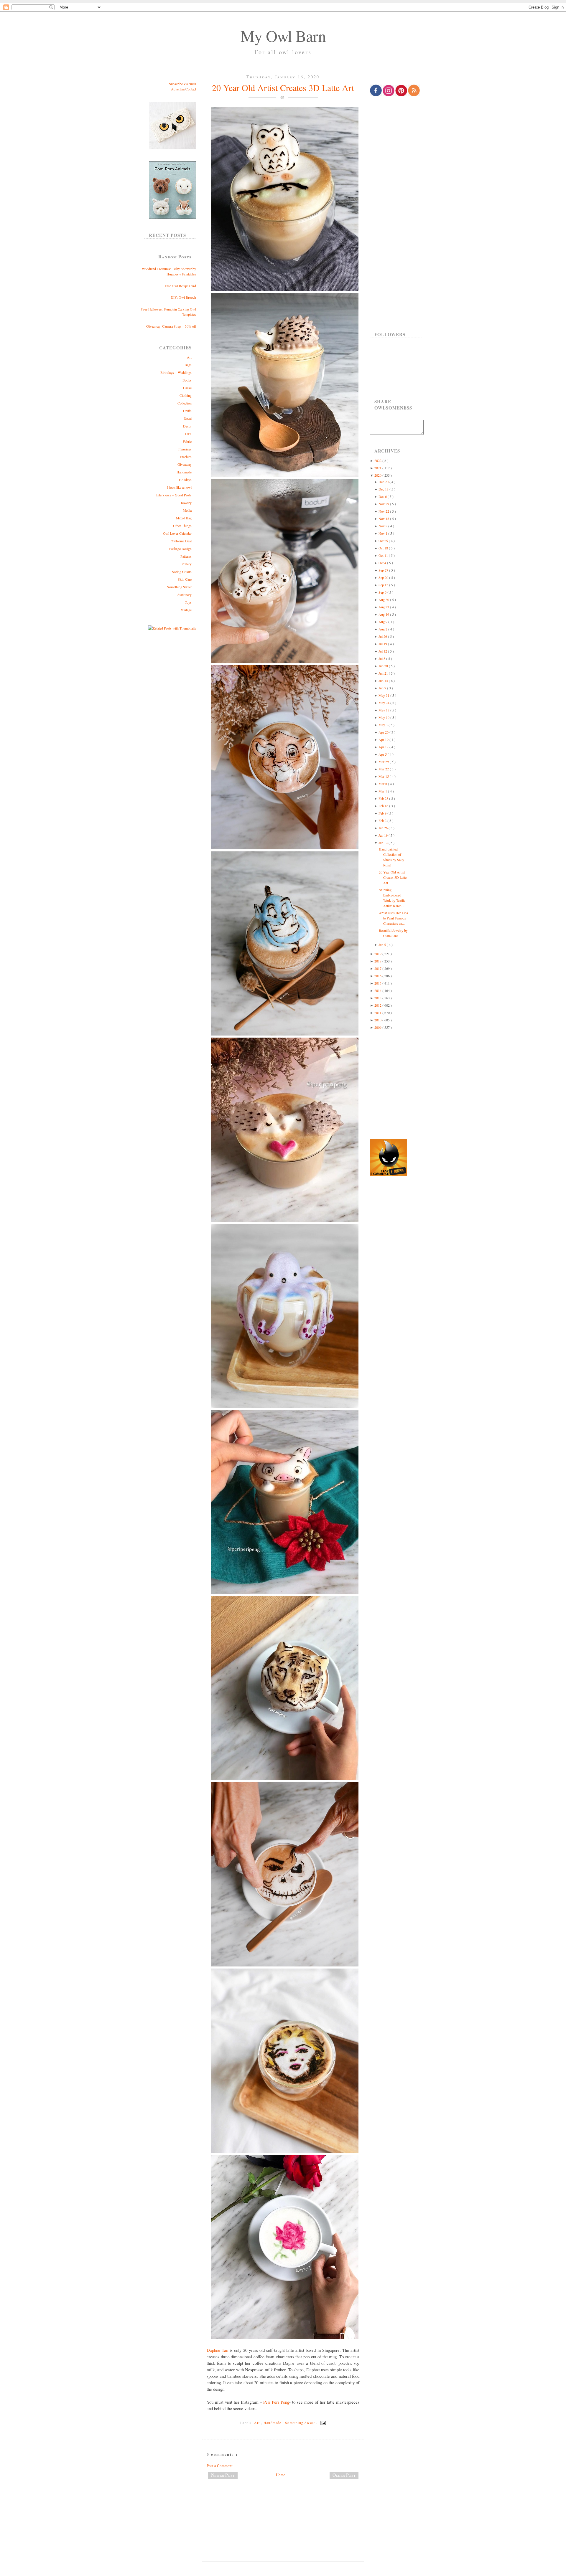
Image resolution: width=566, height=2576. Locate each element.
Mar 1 (383, 791)
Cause (187, 388)
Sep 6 (383, 592)
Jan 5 (383, 944)
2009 (378, 1027)
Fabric (187, 441)
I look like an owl (179, 487)
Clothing (186, 395)
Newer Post (223, 2475)
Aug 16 (384, 614)
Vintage (186, 610)
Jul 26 (383, 636)
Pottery (187, 564)
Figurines (185, 449)
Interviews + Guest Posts (174, 495)
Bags (188, 365)
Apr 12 (384, 747)
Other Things (182, 526)
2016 (378, 976)
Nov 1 (383, 533)
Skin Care (185, 579)
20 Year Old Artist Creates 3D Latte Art (283, 87)
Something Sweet (179, 587)
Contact (191, 89)
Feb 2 (383, 820)
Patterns (186, 556)
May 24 (384, 703)
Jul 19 (383, 644)
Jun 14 (384, 681)
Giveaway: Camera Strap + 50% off (171, 326)
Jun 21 (384, 673)
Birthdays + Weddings (176, 372)
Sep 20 (384, 577)
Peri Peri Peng (276, 2402)
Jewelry (186, 503)
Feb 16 (384, 806)
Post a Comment (220, 2466)
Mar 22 (384, 769)
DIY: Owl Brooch (183, 297)
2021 (378, 468)
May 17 (384, 710)
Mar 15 (384, 776)
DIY (188, 434)
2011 (378, 1013)
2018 (378, 961)
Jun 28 (384, 666)
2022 (378, 460)
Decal (188, 418)
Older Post (344, 2475)
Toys (188, 602)
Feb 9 (383, 813)
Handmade (184, 472)
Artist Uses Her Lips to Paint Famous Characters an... (393, 918)
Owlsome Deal (181, 541)
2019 (378, 954)
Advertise (178, 89)
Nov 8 (383, 526)
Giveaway (185, 464)
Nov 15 (384, 518)
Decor (187, 426)
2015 (378, 983)
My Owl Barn (283, 36)
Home (281, 2475)
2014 (378, 990)
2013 (378, 998)
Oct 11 (384, 555)
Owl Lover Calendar (177, 533)
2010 (378, 1020)
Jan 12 (384, 843)
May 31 (384, 695)
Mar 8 (383, 784)
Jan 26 (384, 828)
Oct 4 (383, 563)
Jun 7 (383, 688)
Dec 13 (384, 489)
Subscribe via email (182, 84)
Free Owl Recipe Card (180, 286)
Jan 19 (384, 835)
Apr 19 (384, 739)
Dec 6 (383, 496)
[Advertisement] (283, 2503)
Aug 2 (383, 629)
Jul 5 (382, 658)
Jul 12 (383, 651)
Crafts (187, 411)
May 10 (384, 717)
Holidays (185, 480)
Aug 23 (384, 607)
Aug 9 (383, 622)
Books (187, 380)
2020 (378, 475)
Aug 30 (384, 600)
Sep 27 (384, 570)
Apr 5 (383, 754)
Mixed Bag (184, 518)
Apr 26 (384, 732)
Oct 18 (384, 548)
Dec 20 (384, 482)
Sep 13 (384, 585)
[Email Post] (322, 2423)
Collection (185, 403)
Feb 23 (384, 798)
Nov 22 (384, 511)
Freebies (186, 457)
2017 (378, 968)
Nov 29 (384, 504)
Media (187, 510)
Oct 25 (384, 541)
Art (189, 357)
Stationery (185, 595)
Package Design (180, 549)
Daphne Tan (217, 2350)
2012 (378, 1005)
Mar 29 (384, 762)
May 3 (384, 725)
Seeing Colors (182, 572)
